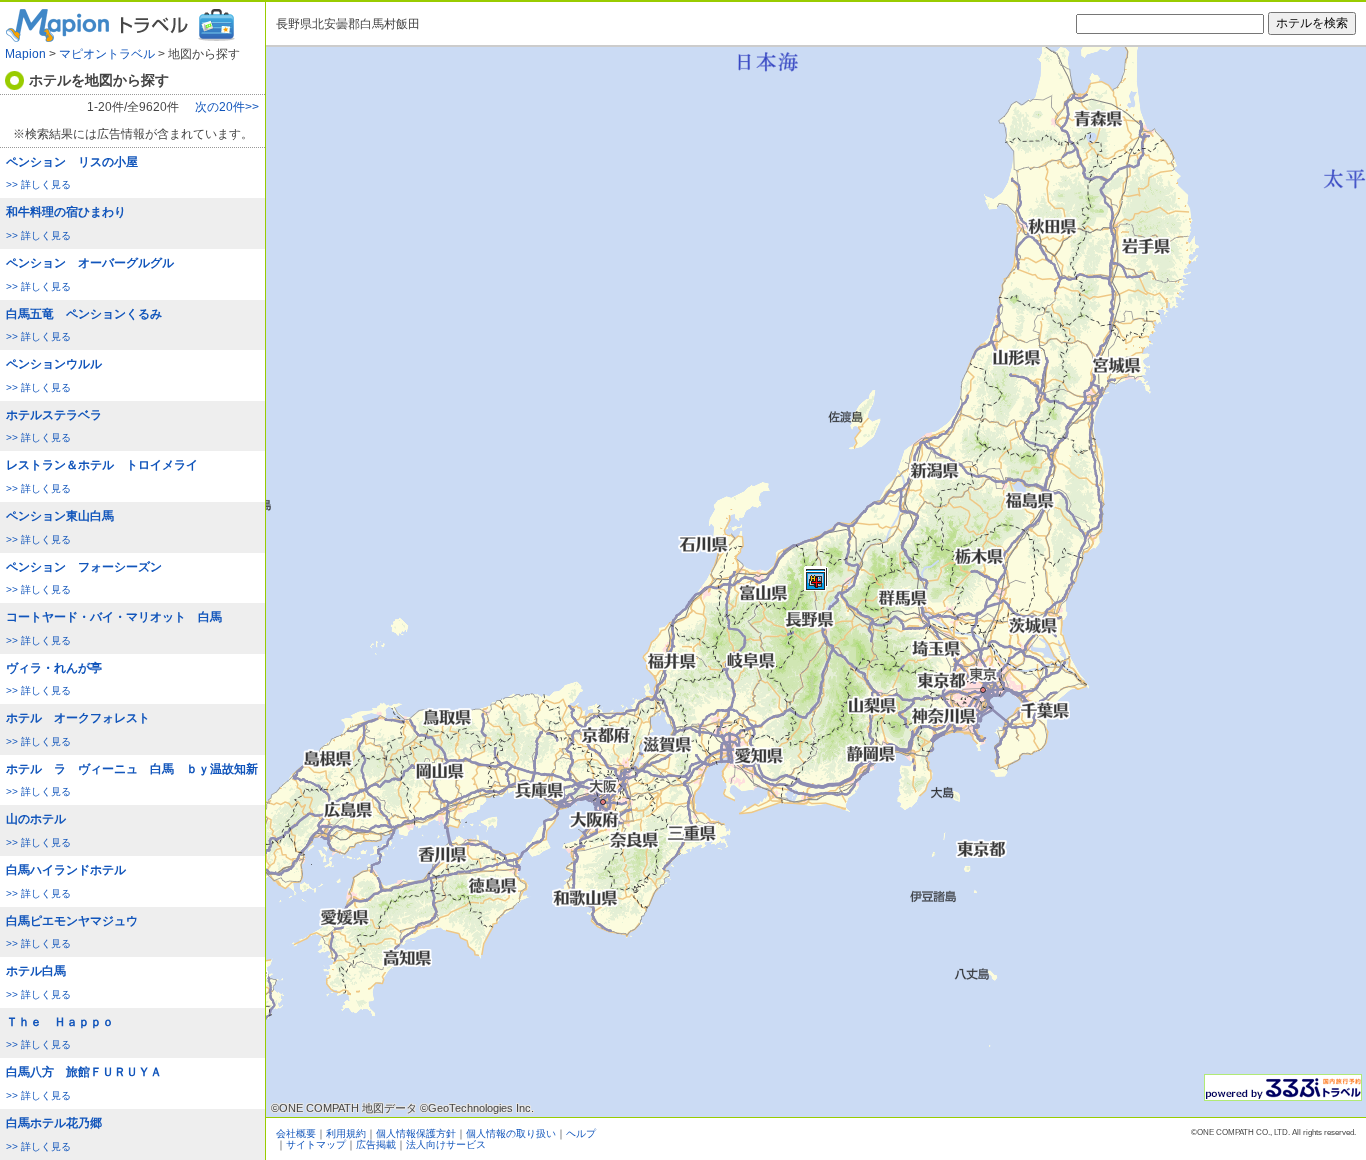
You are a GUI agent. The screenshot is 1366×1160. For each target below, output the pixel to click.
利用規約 (346, 1133)
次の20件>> (227, 107)
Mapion (25, 54)
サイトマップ (316, 1144)
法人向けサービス (446, 1144)
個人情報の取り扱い (511, 1133)
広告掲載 (376, 1144)
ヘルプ (581, 1133)
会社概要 (296, 1133)
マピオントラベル (107, 54)
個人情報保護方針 (416, 1133)
